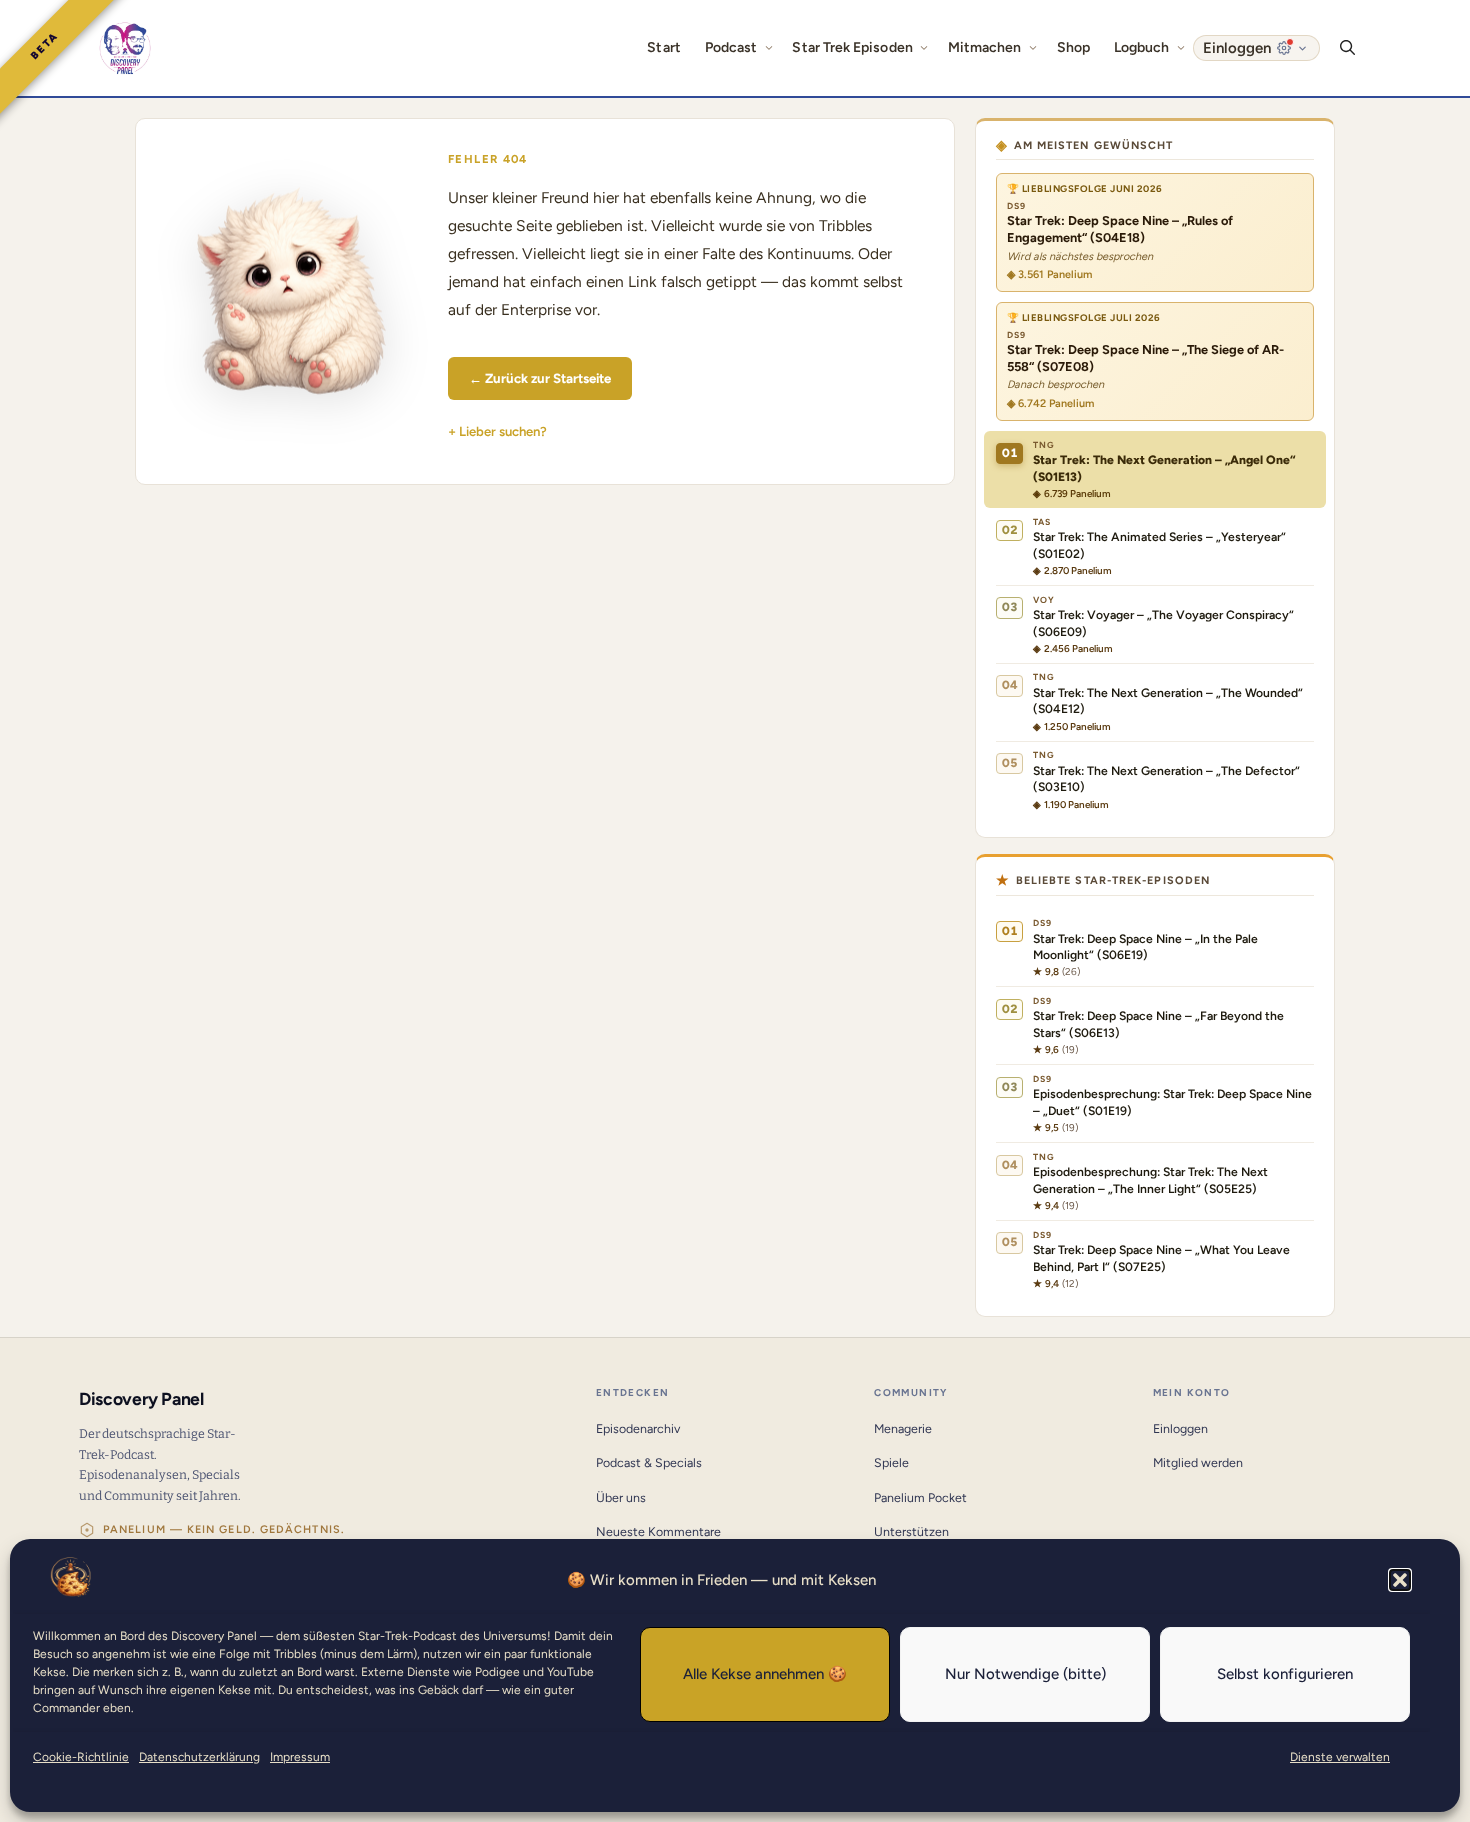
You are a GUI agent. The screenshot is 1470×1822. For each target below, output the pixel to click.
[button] (1400, 1580)
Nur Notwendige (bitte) (1025, 1674)
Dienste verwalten (1340, 1757)
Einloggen (1180, 1428)
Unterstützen (911, 1531)
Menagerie (903, 1428)
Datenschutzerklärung (199, 1757)
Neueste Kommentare (658, 1531)
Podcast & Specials (649, 1462)
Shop (1073, 47)
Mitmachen (985, 47)
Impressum (300, 1757)
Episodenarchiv (638, 1428)
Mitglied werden (1198, 1462)
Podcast (731, 47)
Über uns (621, 1497)
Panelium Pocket (920, 1497)
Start (663, 47)
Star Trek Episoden (852, 47)
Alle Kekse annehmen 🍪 (765, 1674)
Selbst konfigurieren (1285, 1674)
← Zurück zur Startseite (540, 378)
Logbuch (1142, 47)
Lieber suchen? (503, 431)
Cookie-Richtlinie (81, 1757)
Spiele (891, 1462)
